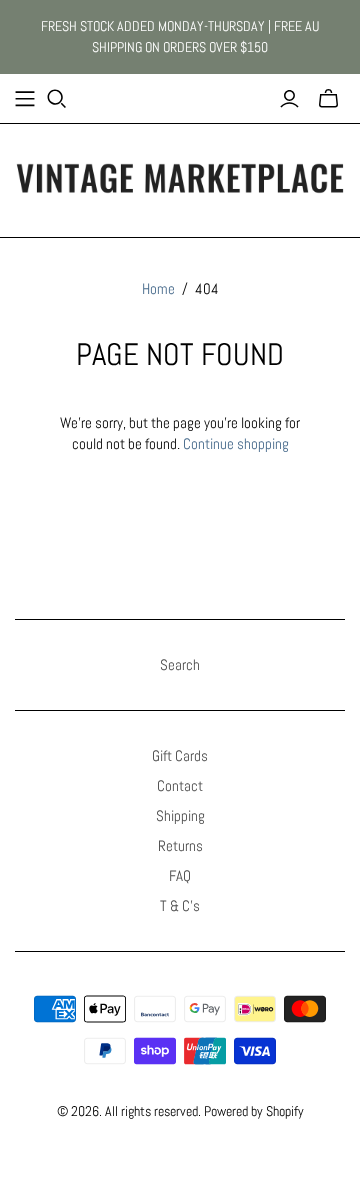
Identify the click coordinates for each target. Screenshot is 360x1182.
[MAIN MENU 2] (25, 99)
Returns (180, 845)
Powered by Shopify (254, 1111)
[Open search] (57, 99)
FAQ (180, 875)
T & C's (180, 905)
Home (158, 288)
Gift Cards (180, 755)
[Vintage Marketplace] (180, 176)
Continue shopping (236, 443)
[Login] (289, 99)
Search (180, 664)
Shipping (180, 815)
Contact (180, 785)
